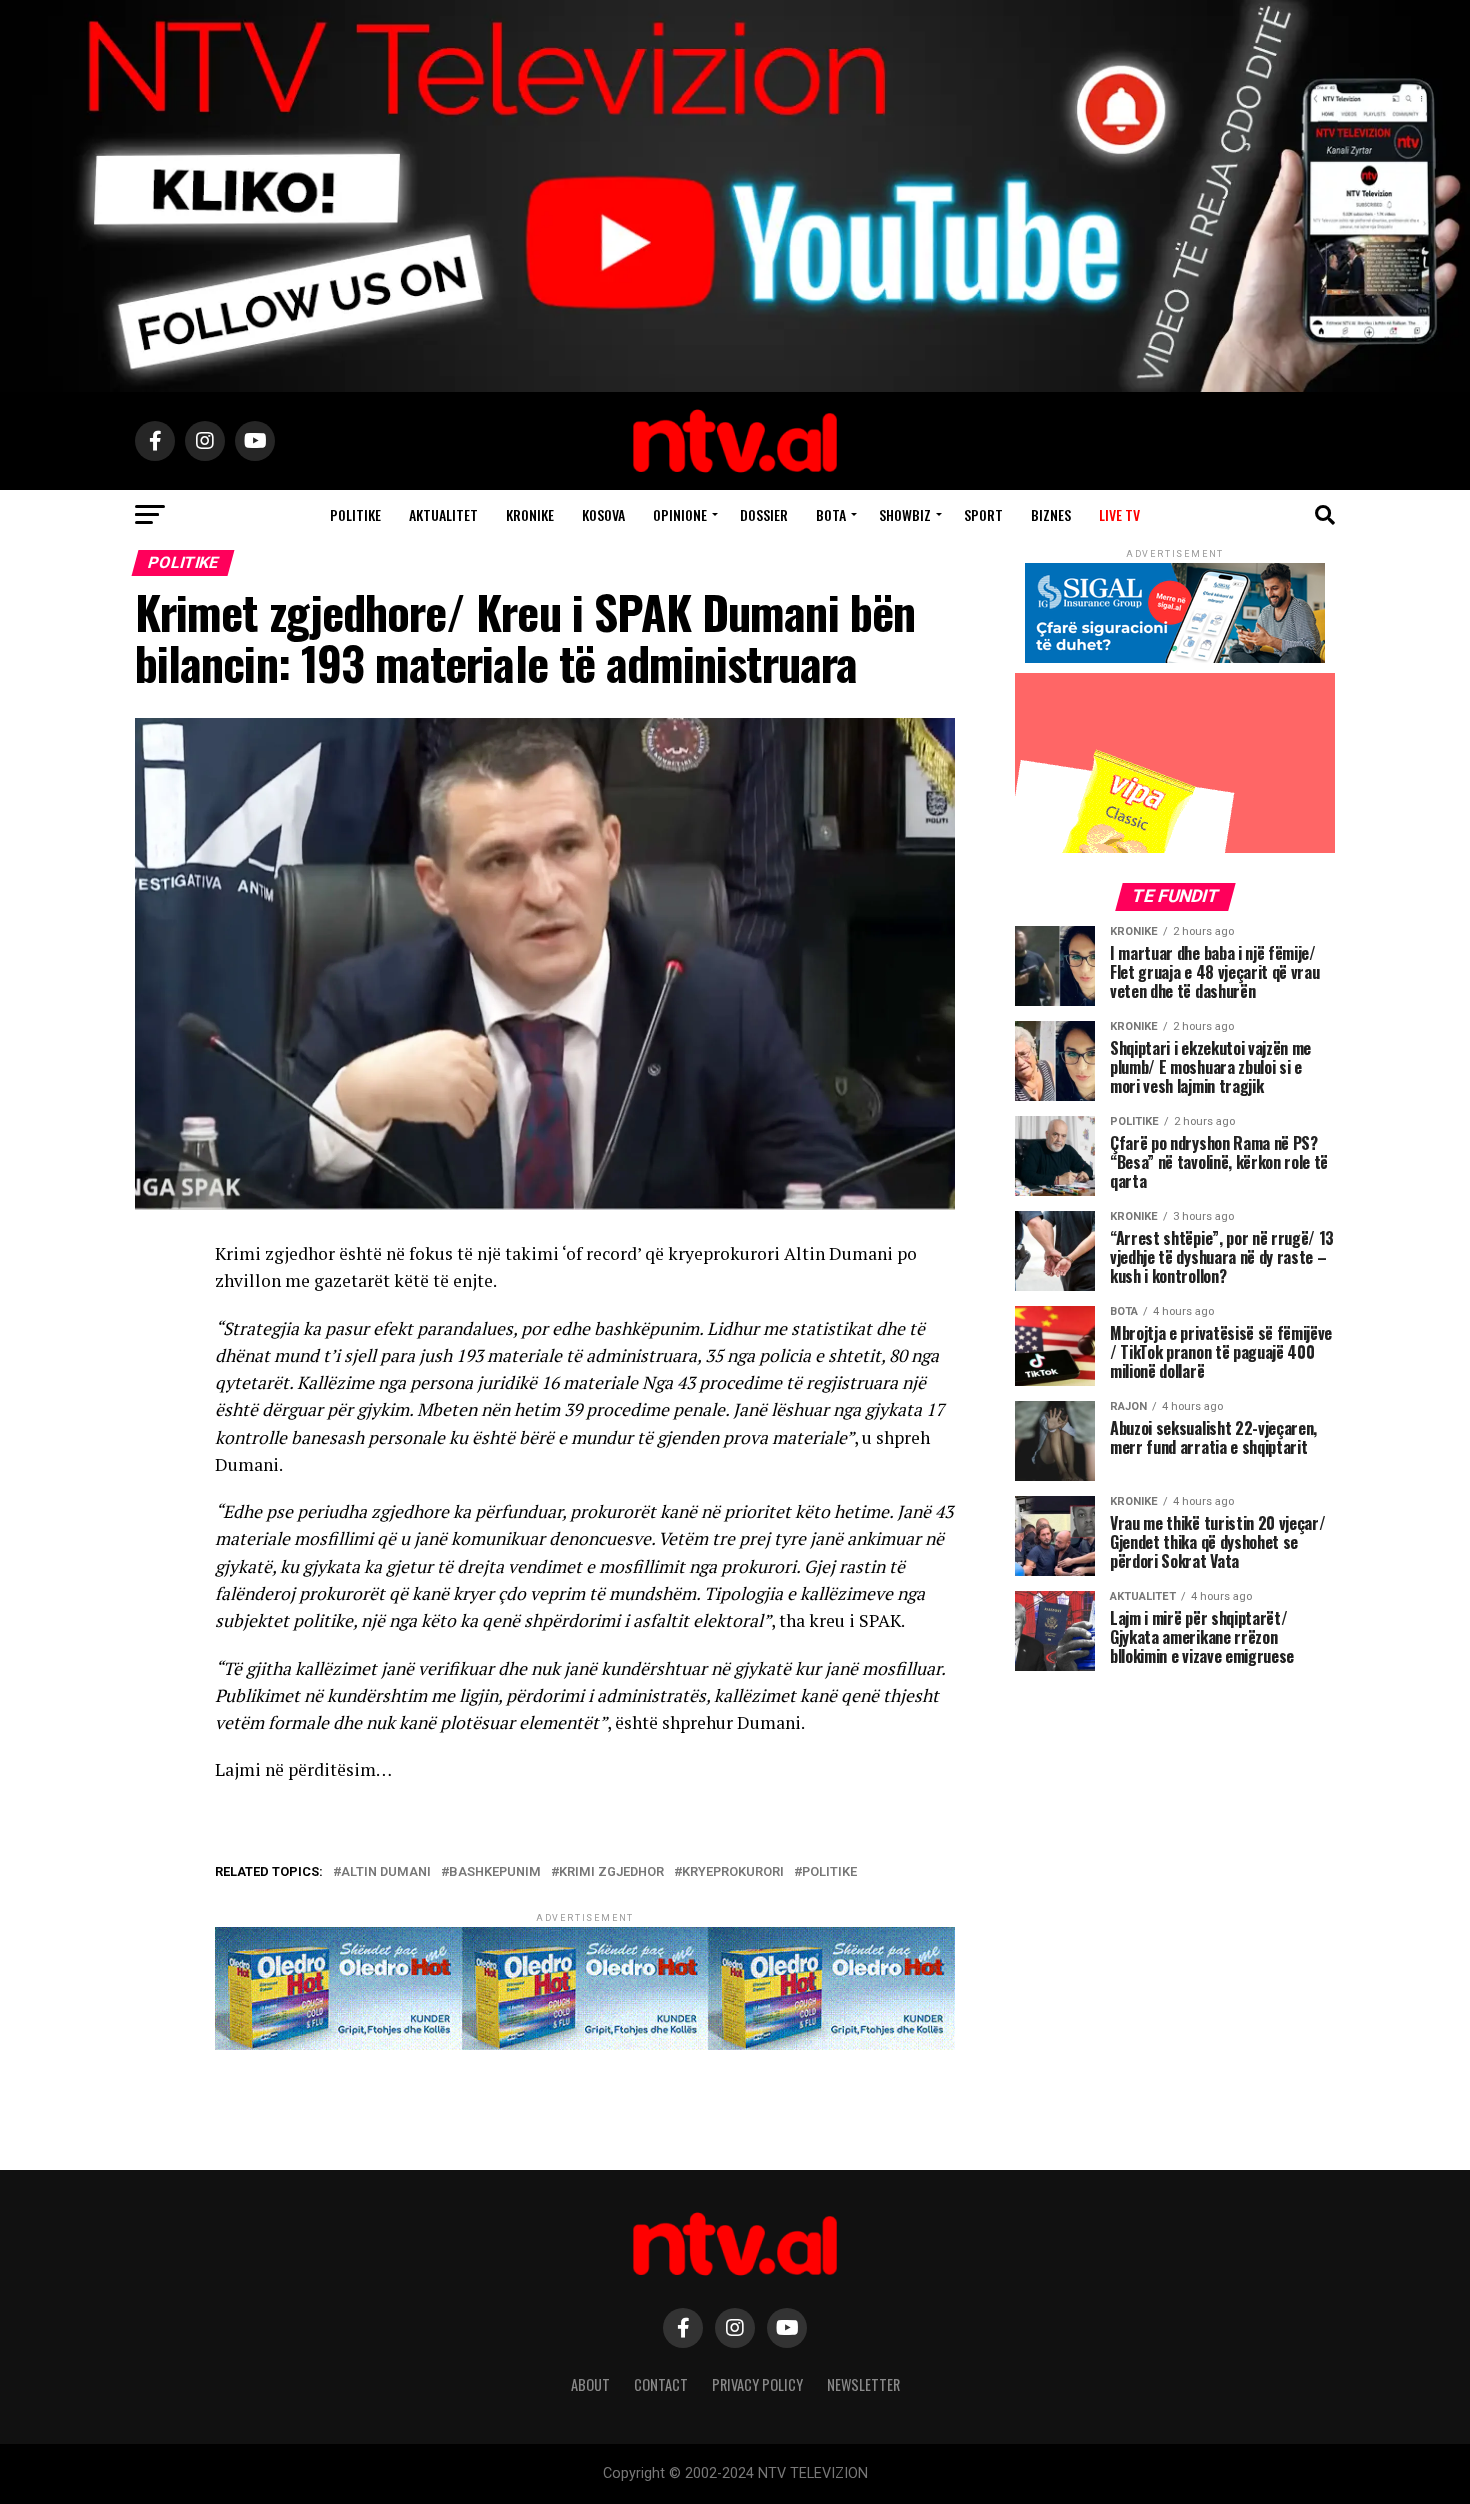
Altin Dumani (386, 1872)
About (590, 2384)
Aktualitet (443, 514)
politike (829, 1872)
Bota (831, 514)
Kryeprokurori (733, 1872)
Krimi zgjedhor (611, 1872)
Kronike (530, 514)
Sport (983, 514)
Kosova (603, 514)
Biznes (1051, 514)
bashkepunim (495, 1872)
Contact (661, 2384)
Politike (355, 514)
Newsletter (863, 2384)
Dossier (764, 514)
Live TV (1119, 514)
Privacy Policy (757, 2384)
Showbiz (905, 514)
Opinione (680, 514)
